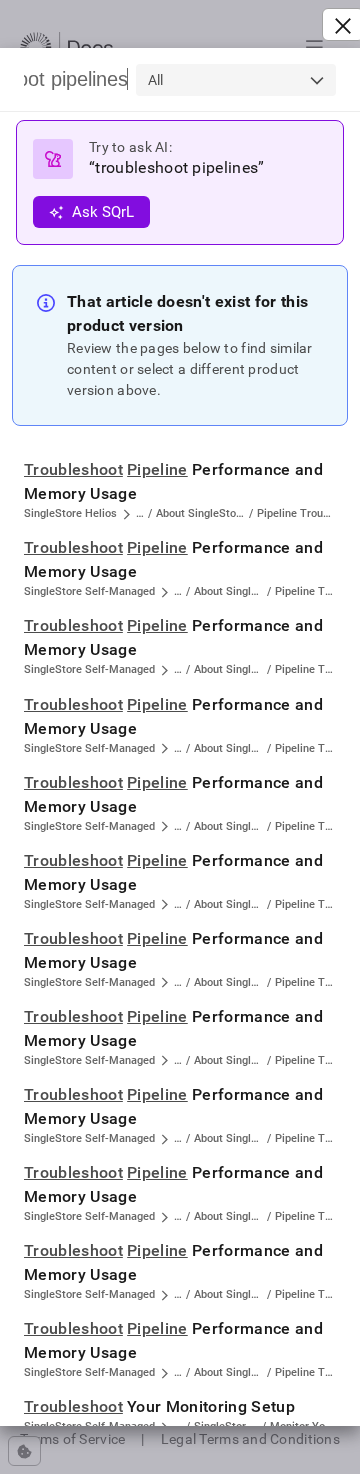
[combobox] (236, 80)
